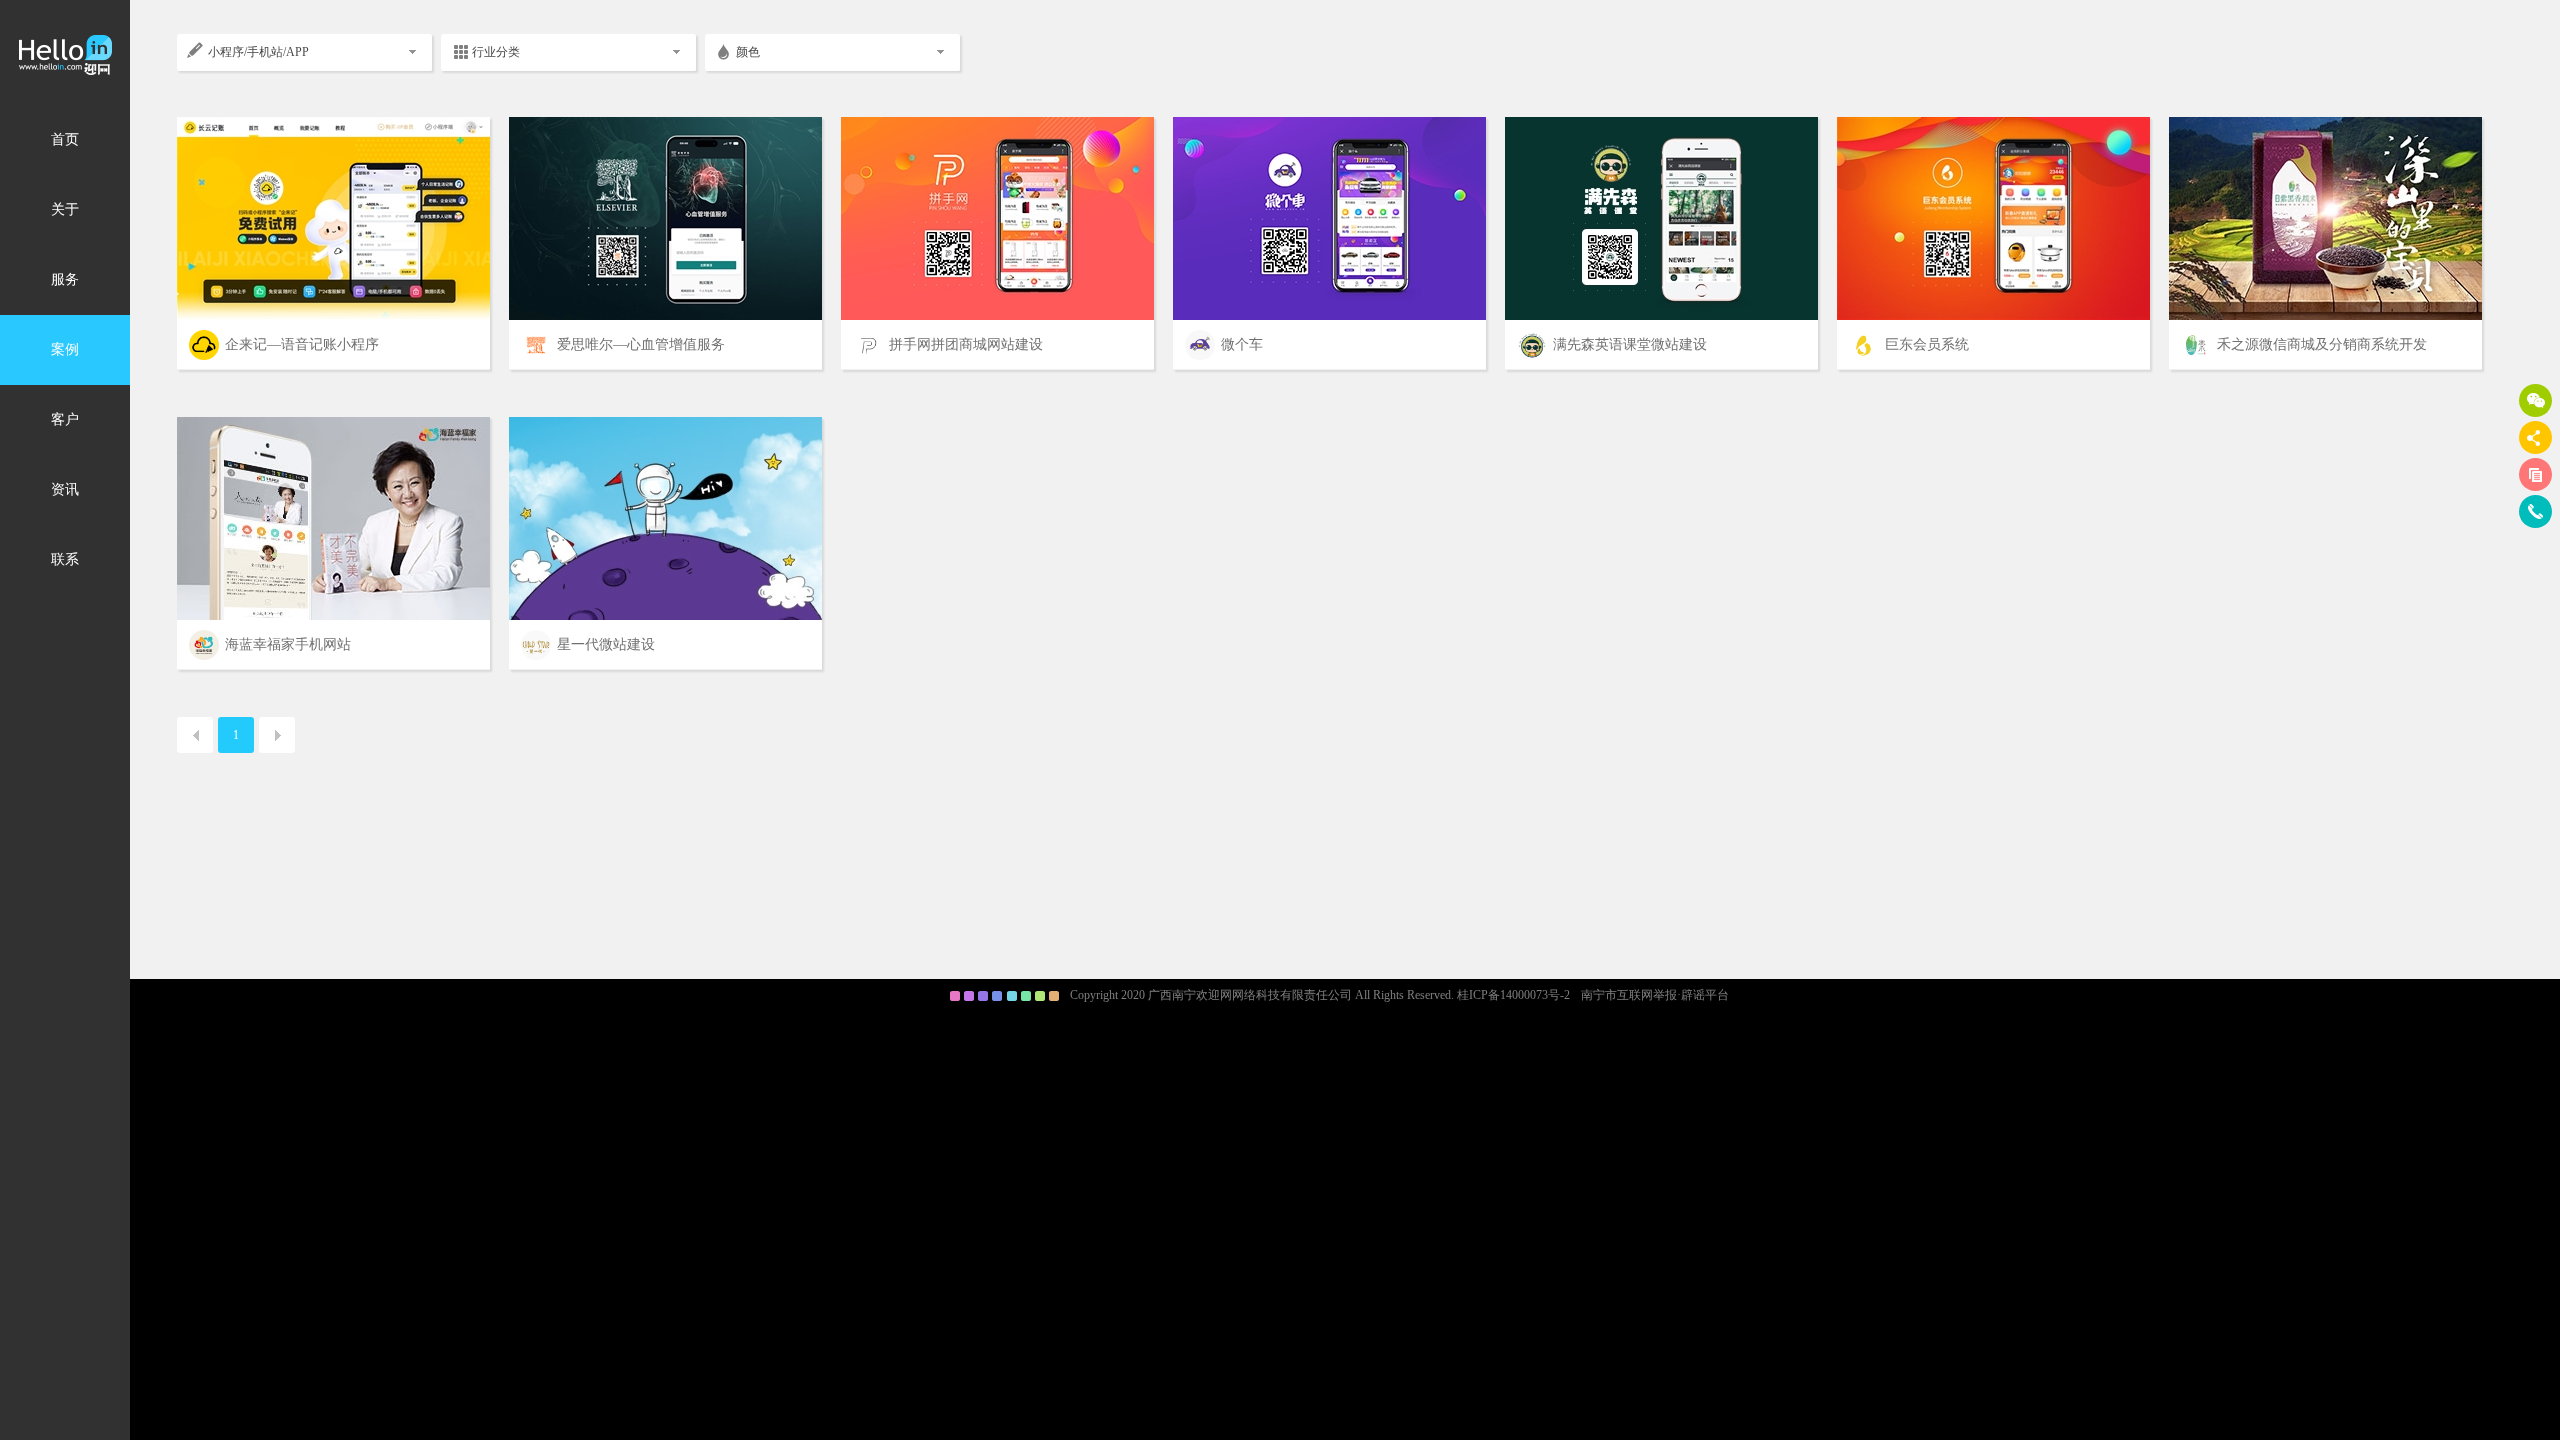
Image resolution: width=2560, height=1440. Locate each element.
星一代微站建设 (606, 644)
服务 (65, 279)
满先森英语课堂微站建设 (1630, 344)
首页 (65, 139)
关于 (65, 209)
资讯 (65, 489)
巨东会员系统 (1927, 344)
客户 (65, 419)
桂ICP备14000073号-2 (1513, 995)
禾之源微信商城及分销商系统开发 (2322, 344)
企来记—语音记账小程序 (302, 344)
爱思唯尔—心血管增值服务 (641, 344)
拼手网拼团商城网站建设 (966, 344)
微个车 (1242, 344)
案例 (65, 349)
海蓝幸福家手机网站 (288, 644)
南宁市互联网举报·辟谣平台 (1655, 995)
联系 (65, 559)
